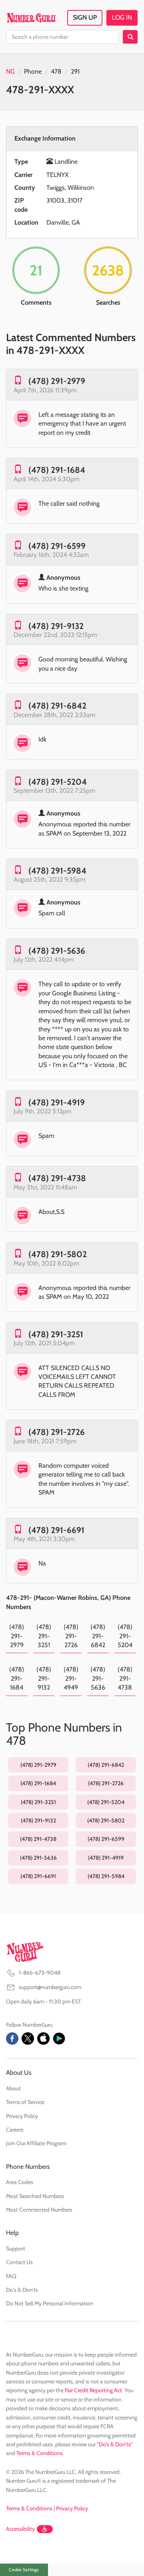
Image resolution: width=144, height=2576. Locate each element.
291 (75, 71)
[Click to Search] (130, 37)
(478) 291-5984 (57, 871)
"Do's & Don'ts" (115, 2444)
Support (16, 2248)
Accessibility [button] (20, 2529)
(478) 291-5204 (58, 782)
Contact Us (19, 2262)
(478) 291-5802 (58, 1254)
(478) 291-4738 (57, 1178)
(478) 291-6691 (56, 1530)
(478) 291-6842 (57, 706)
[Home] (31, 18)
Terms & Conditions (40, 2453)
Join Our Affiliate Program (36, 2143)
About (13, 2088)
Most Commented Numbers (39, 2210)
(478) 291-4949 (71, 1678)
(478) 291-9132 (56, 626)
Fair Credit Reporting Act (93, 2390)
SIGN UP (85, 17)
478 (56, 71)
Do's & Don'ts (22, 2290)
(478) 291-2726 (57, 1432)
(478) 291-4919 (57, 1102)
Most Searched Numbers (35, 2196)
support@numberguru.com (50, 1987)
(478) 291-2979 (57, 381)
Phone (33, 71)
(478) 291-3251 (56, 1334)
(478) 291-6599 (57, 546)
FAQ (11, 2276)
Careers (15, 2130)
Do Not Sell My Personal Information (50, 2303)
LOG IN (122, 17)
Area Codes (20, 2182)
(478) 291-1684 (57, 470)
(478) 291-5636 (57, 951)
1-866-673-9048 (40, 1973)
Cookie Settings (24, 2570)
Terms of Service (25, 2102)
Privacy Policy (22, 2116)
